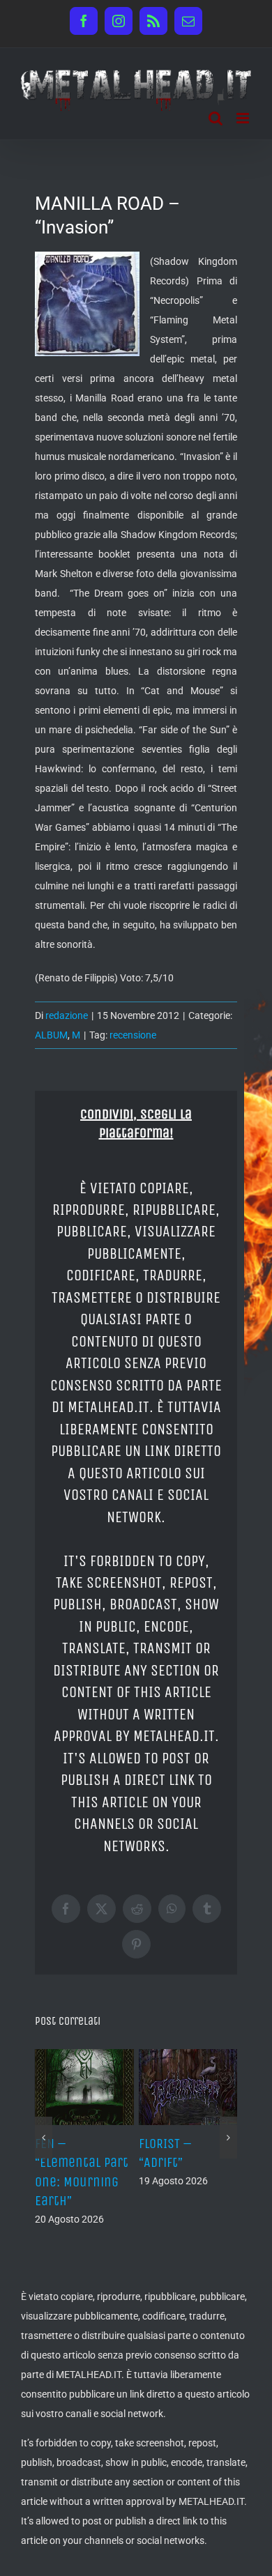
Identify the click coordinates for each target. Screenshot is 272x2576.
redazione (67, 1015)
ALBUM (51, 1035)
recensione (133, 1035)
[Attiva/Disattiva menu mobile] (244, 118)
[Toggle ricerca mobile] (216, 118)
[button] (44, 2138)
